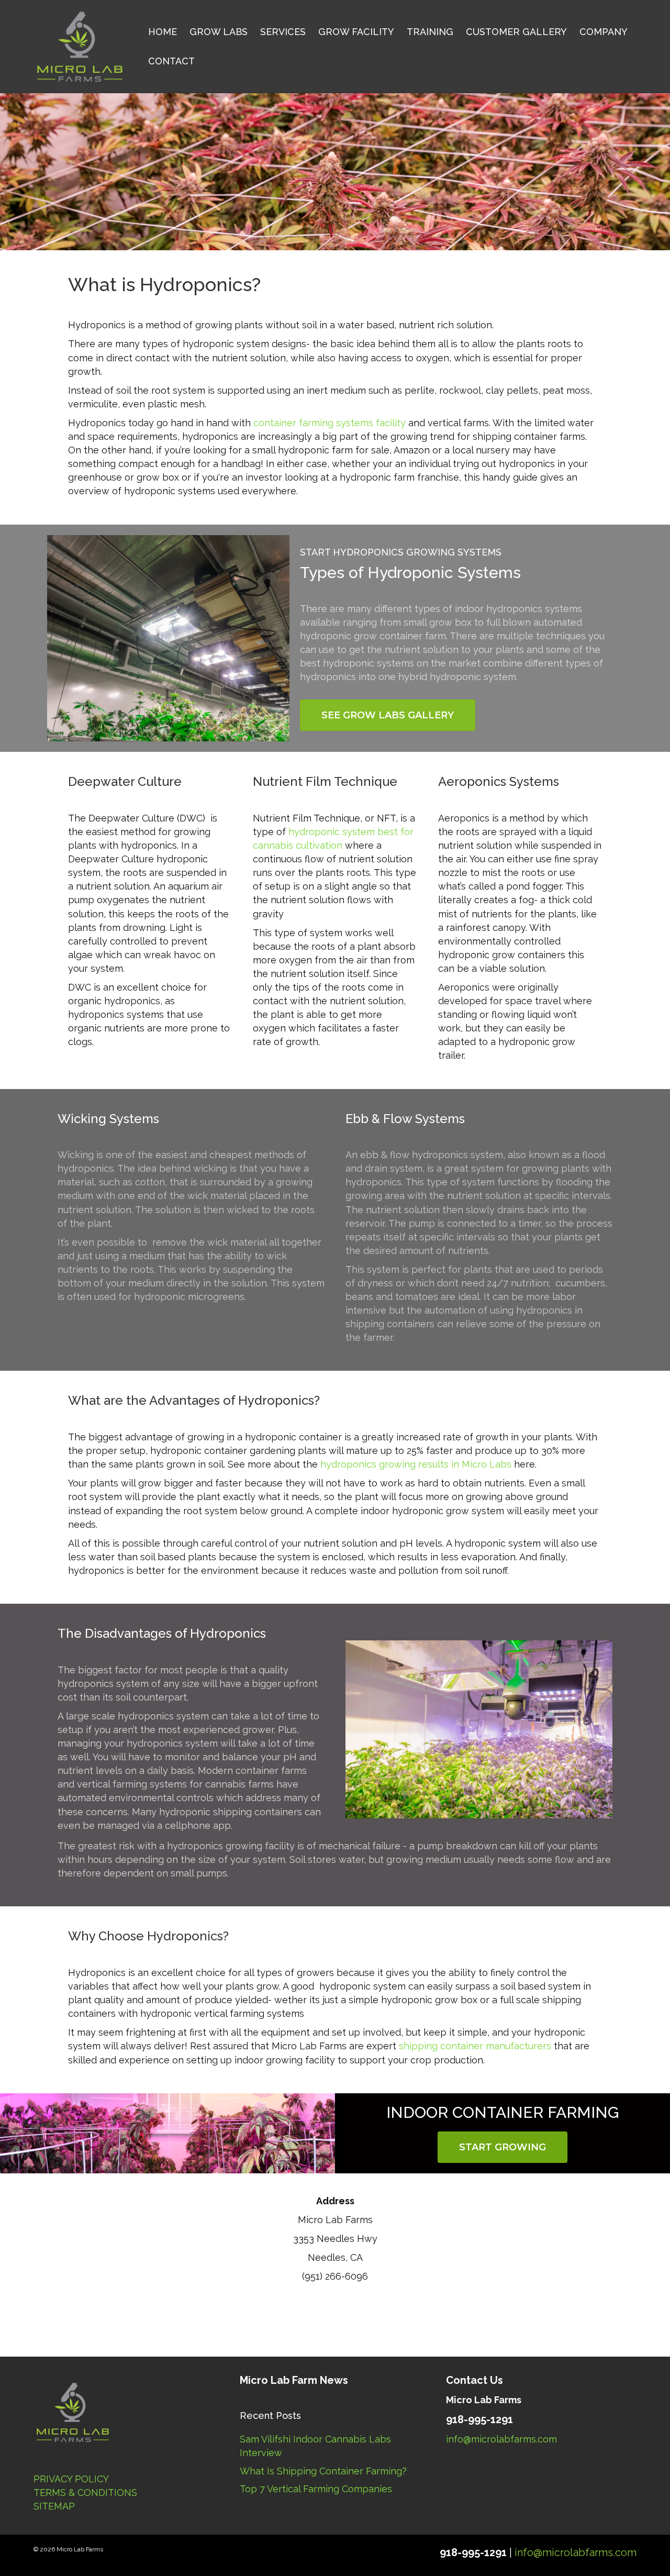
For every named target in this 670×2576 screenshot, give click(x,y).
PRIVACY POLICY (71, 2479)
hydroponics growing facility (231, 1846)
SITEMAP (54, 2506)
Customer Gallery (516, 32)
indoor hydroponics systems (518, 609)
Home (163, 32)
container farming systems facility (330, 423)
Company (604, 32)
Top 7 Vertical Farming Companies (316, 2489)
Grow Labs (219, 32)
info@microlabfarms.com (501, 2439)
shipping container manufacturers (475, 2046)
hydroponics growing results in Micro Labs (416, 1464)
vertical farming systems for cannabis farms (175, 1784)
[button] (388, 715)
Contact (171, 61)
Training (430, 32)
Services (283, 32)
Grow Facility (356, 32)
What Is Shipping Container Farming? (323, 2471)
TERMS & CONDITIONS (85, 2492)
